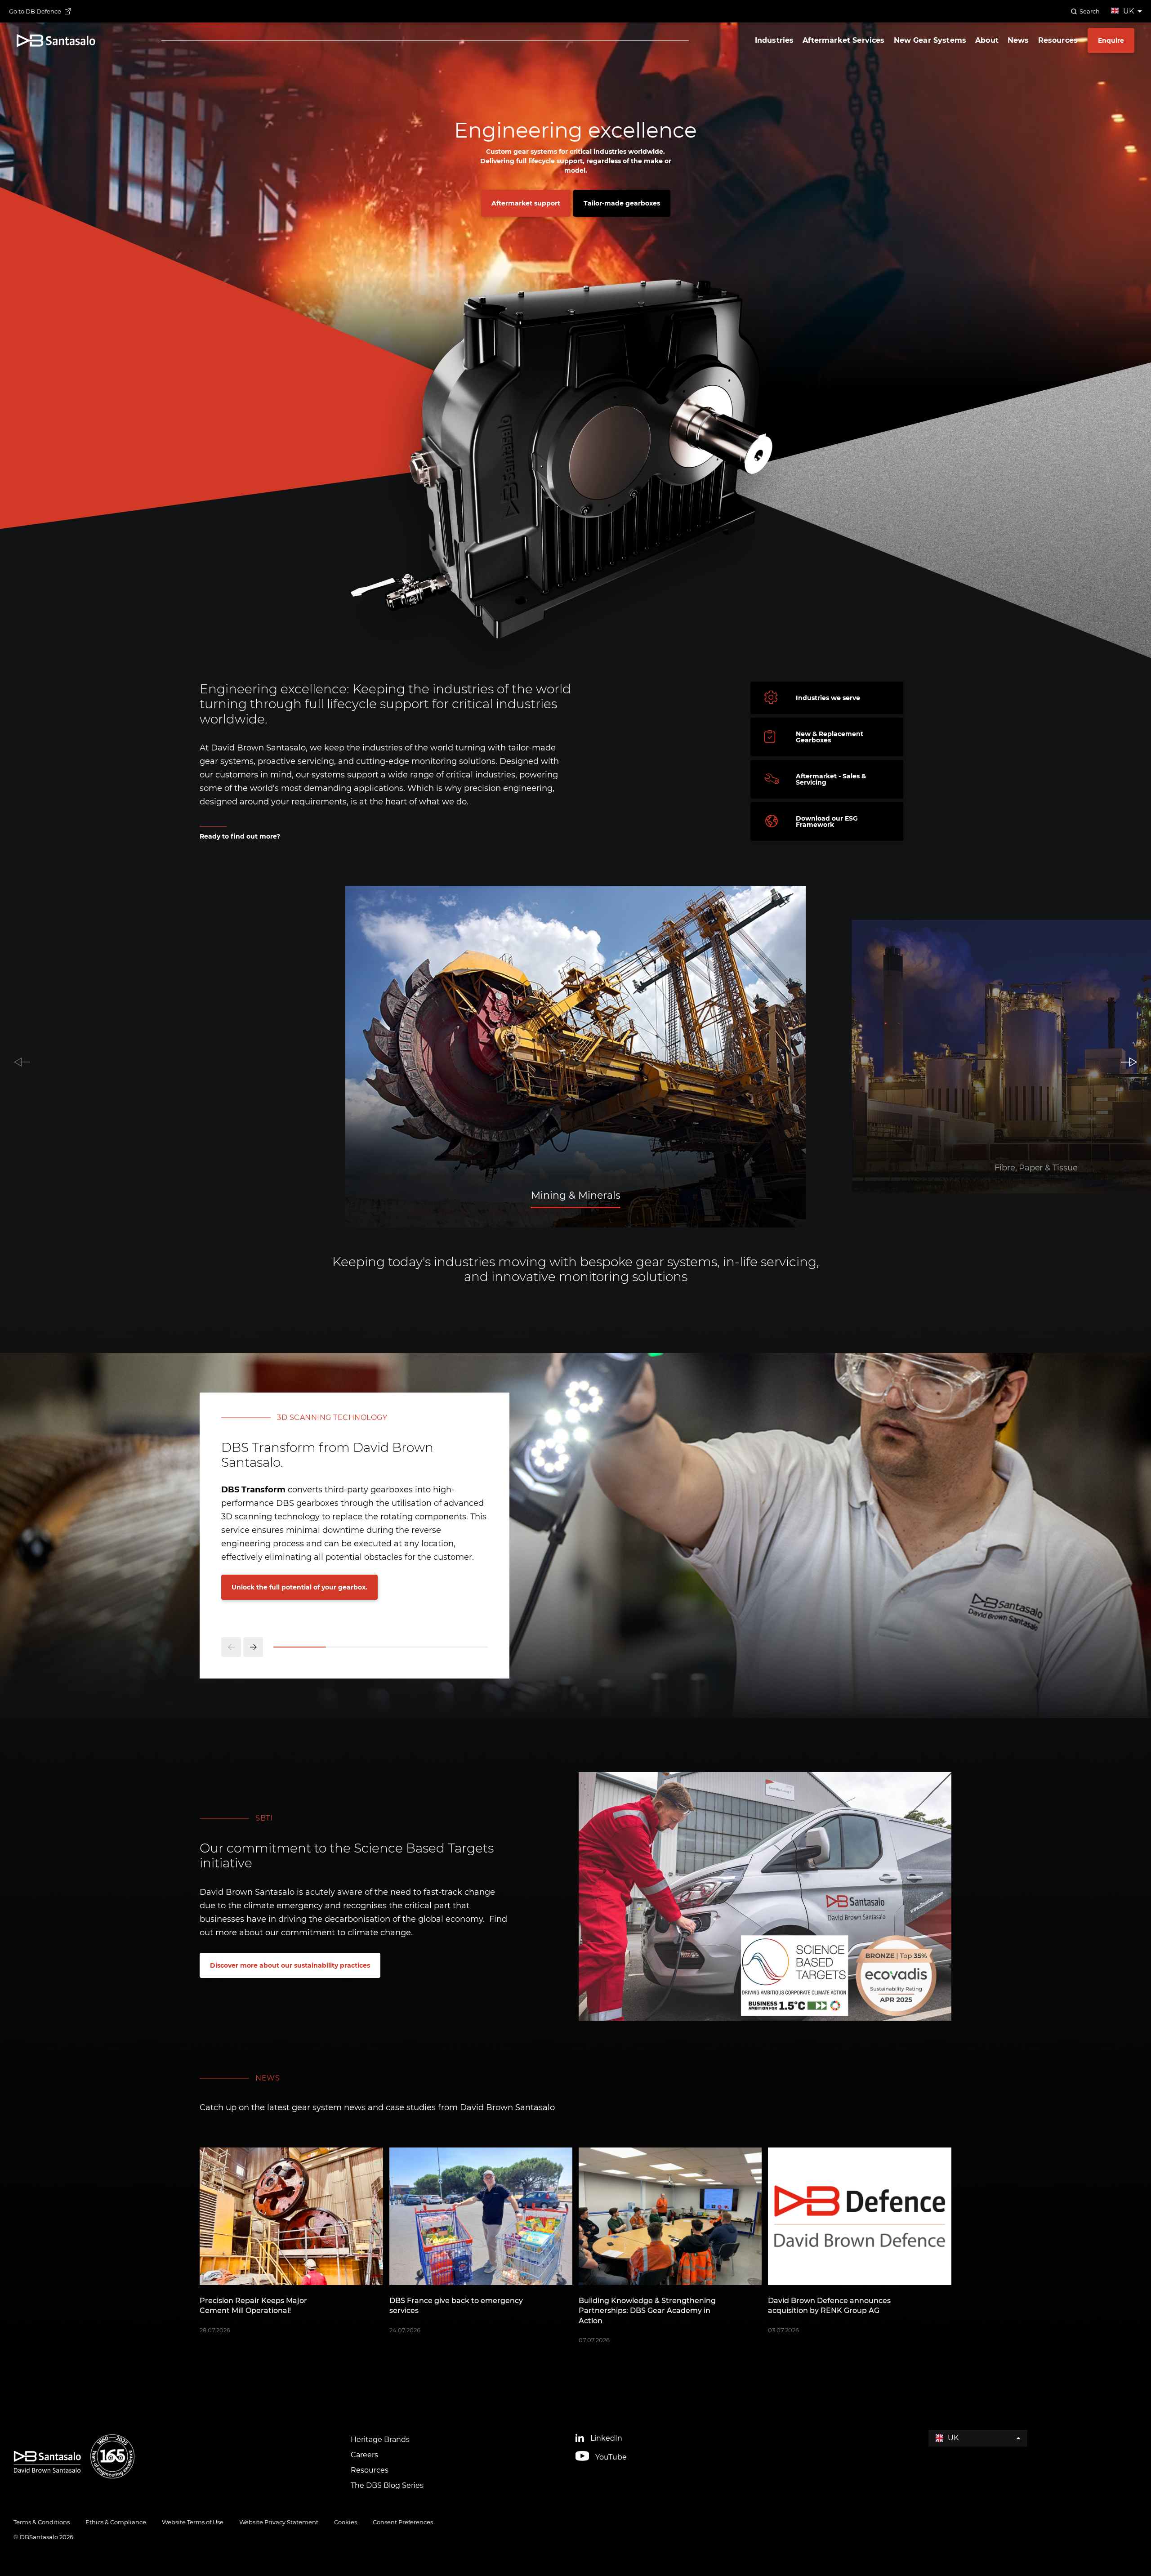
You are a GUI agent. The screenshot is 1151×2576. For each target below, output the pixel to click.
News (1018, 40)
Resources (1058, 40)
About (987, 40)
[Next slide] (253, 1647)
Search (1090, 11)
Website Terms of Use (193, 2522)
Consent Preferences (403, 2522)
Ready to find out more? (240, 836)
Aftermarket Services (843, 40)
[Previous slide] (231, 1647)
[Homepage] (56, 41)
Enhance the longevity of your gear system (302, 1587)
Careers (364, 2455)
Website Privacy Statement (279, 2522)
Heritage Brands (380, 2440)
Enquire (1111, 40)
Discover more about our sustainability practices (290, 1965)
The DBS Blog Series (387, 2485)
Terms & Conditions (42, 2522)
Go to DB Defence (35, 11)
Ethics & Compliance (116, 2522)
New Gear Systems (930, 40)
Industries (774, 40)
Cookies (346, 2522)
